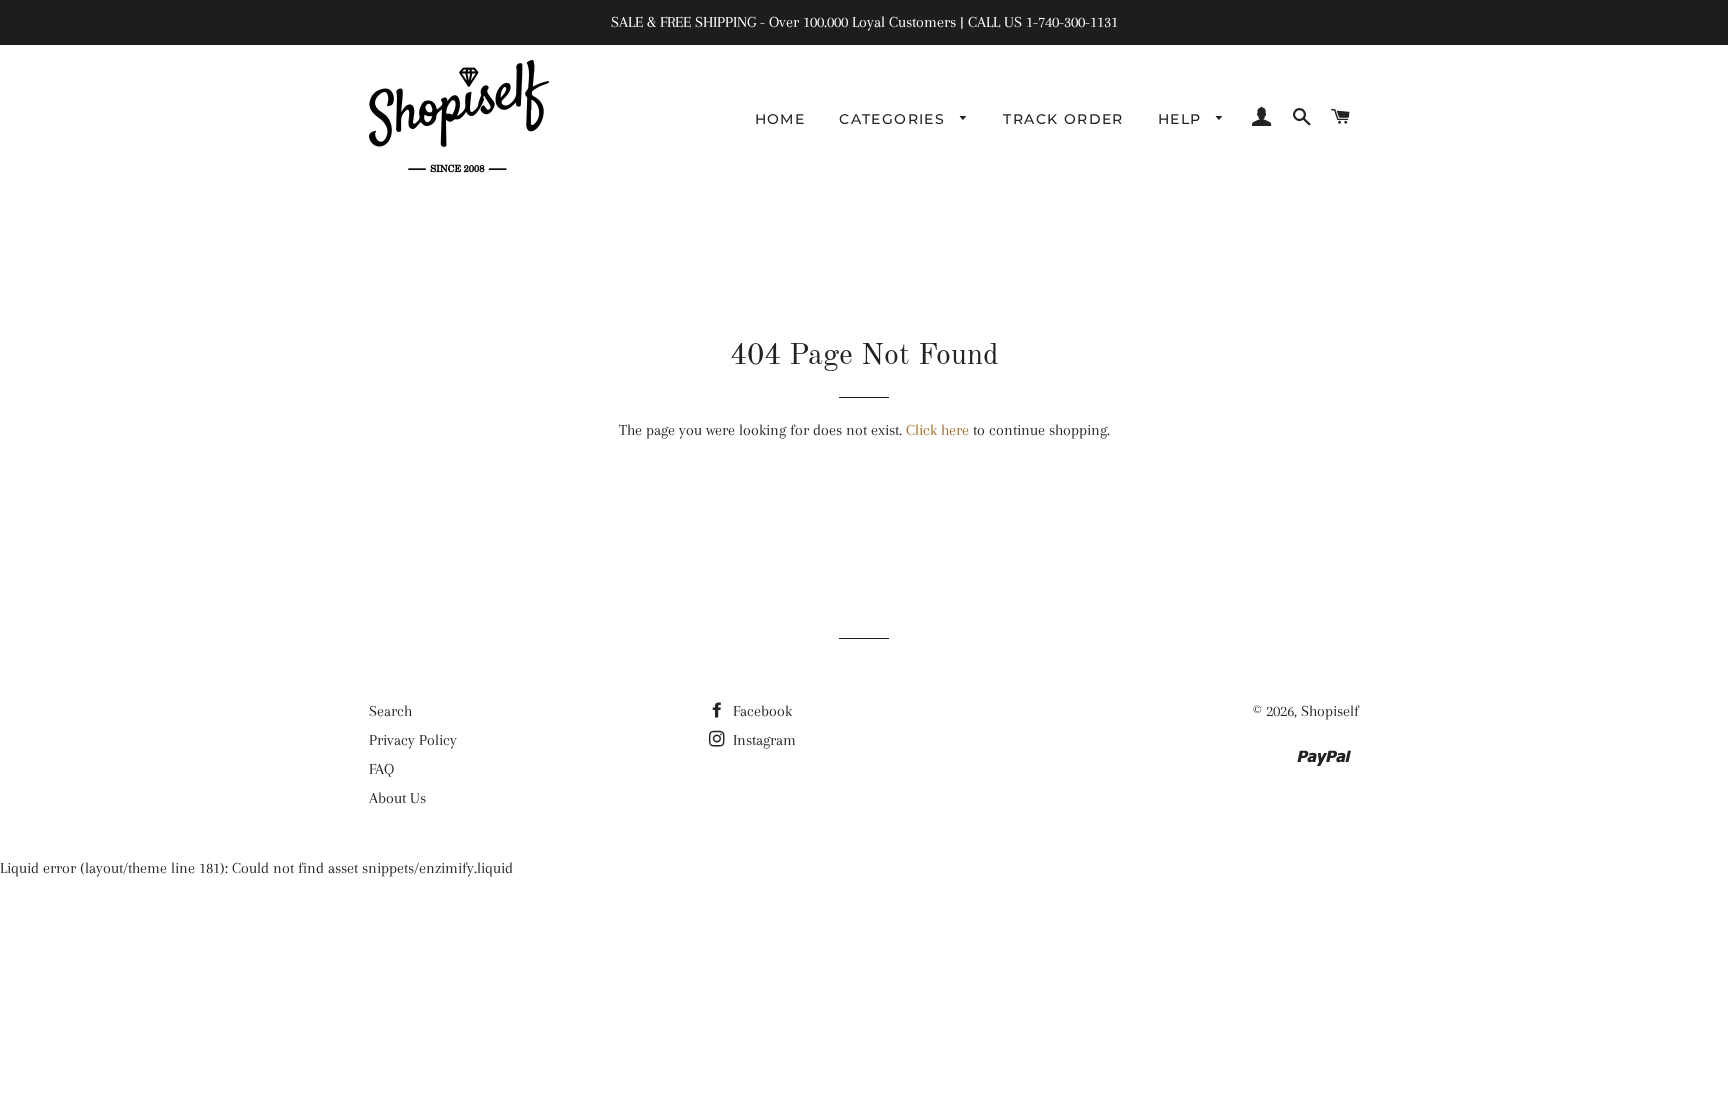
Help (1182, 119)
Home (780, 119)
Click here (937, 430)
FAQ (381, 769)
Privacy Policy (413, 740)
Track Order (1063, 119)
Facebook (760, 711)
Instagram (762, 740)
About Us (397, 798)
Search (390, 711)
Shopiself (1330, 711)
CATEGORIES (894, 119)
